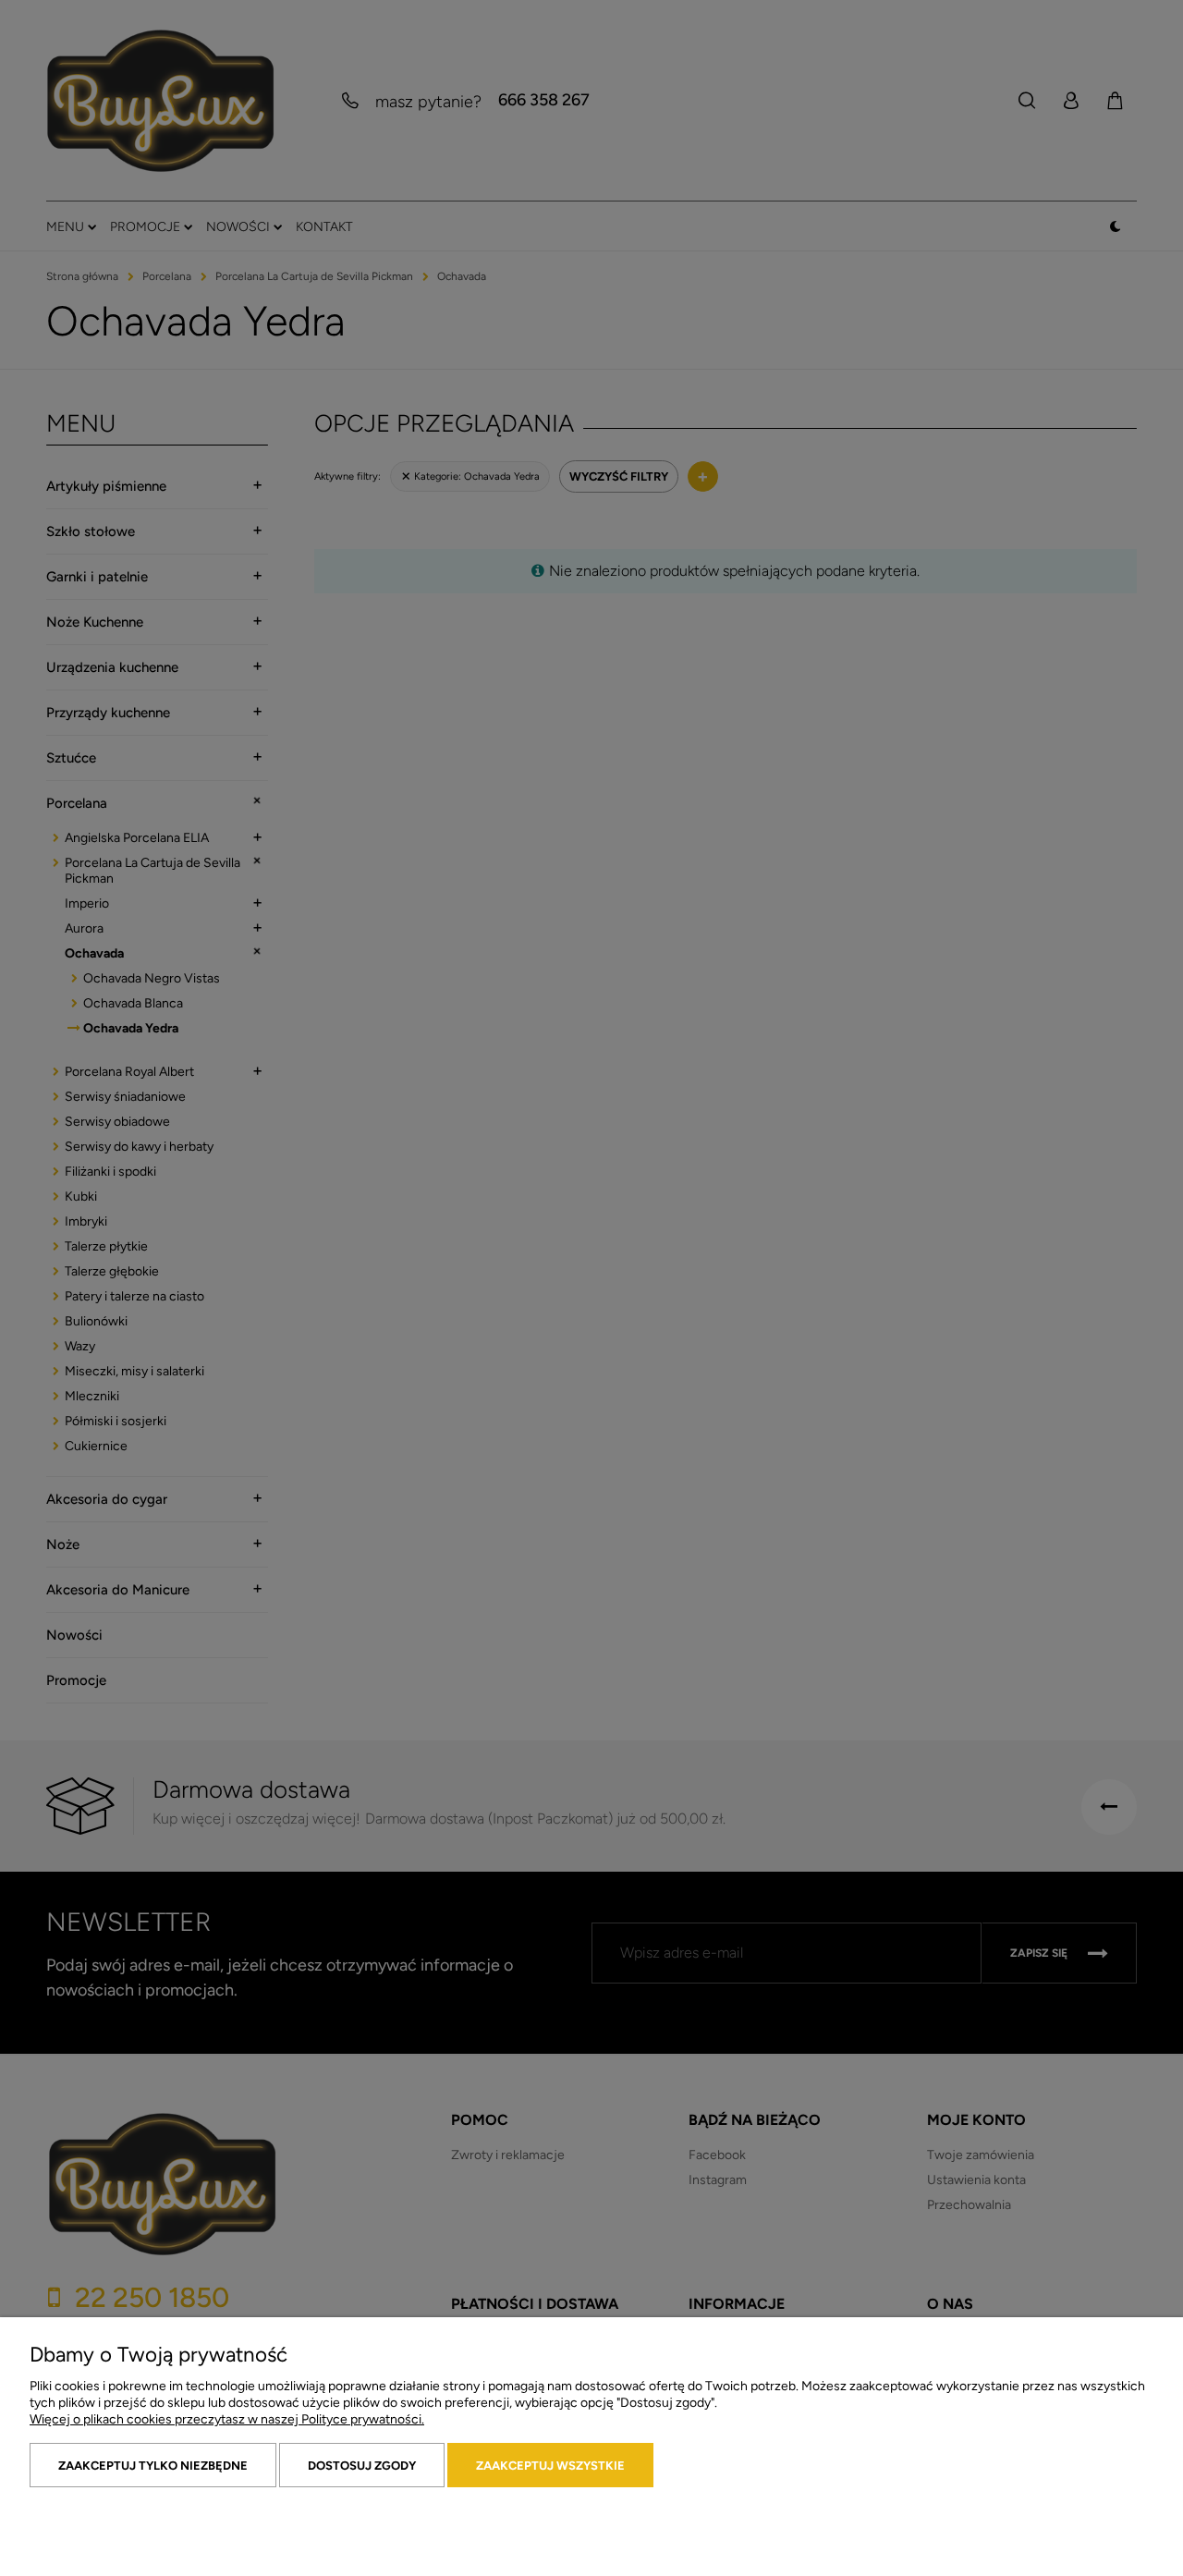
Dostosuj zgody (362, 2466)
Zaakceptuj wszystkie (550, 2466)
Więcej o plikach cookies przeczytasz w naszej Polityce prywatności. (227, 2419)
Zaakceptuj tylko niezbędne (153, 2466)
